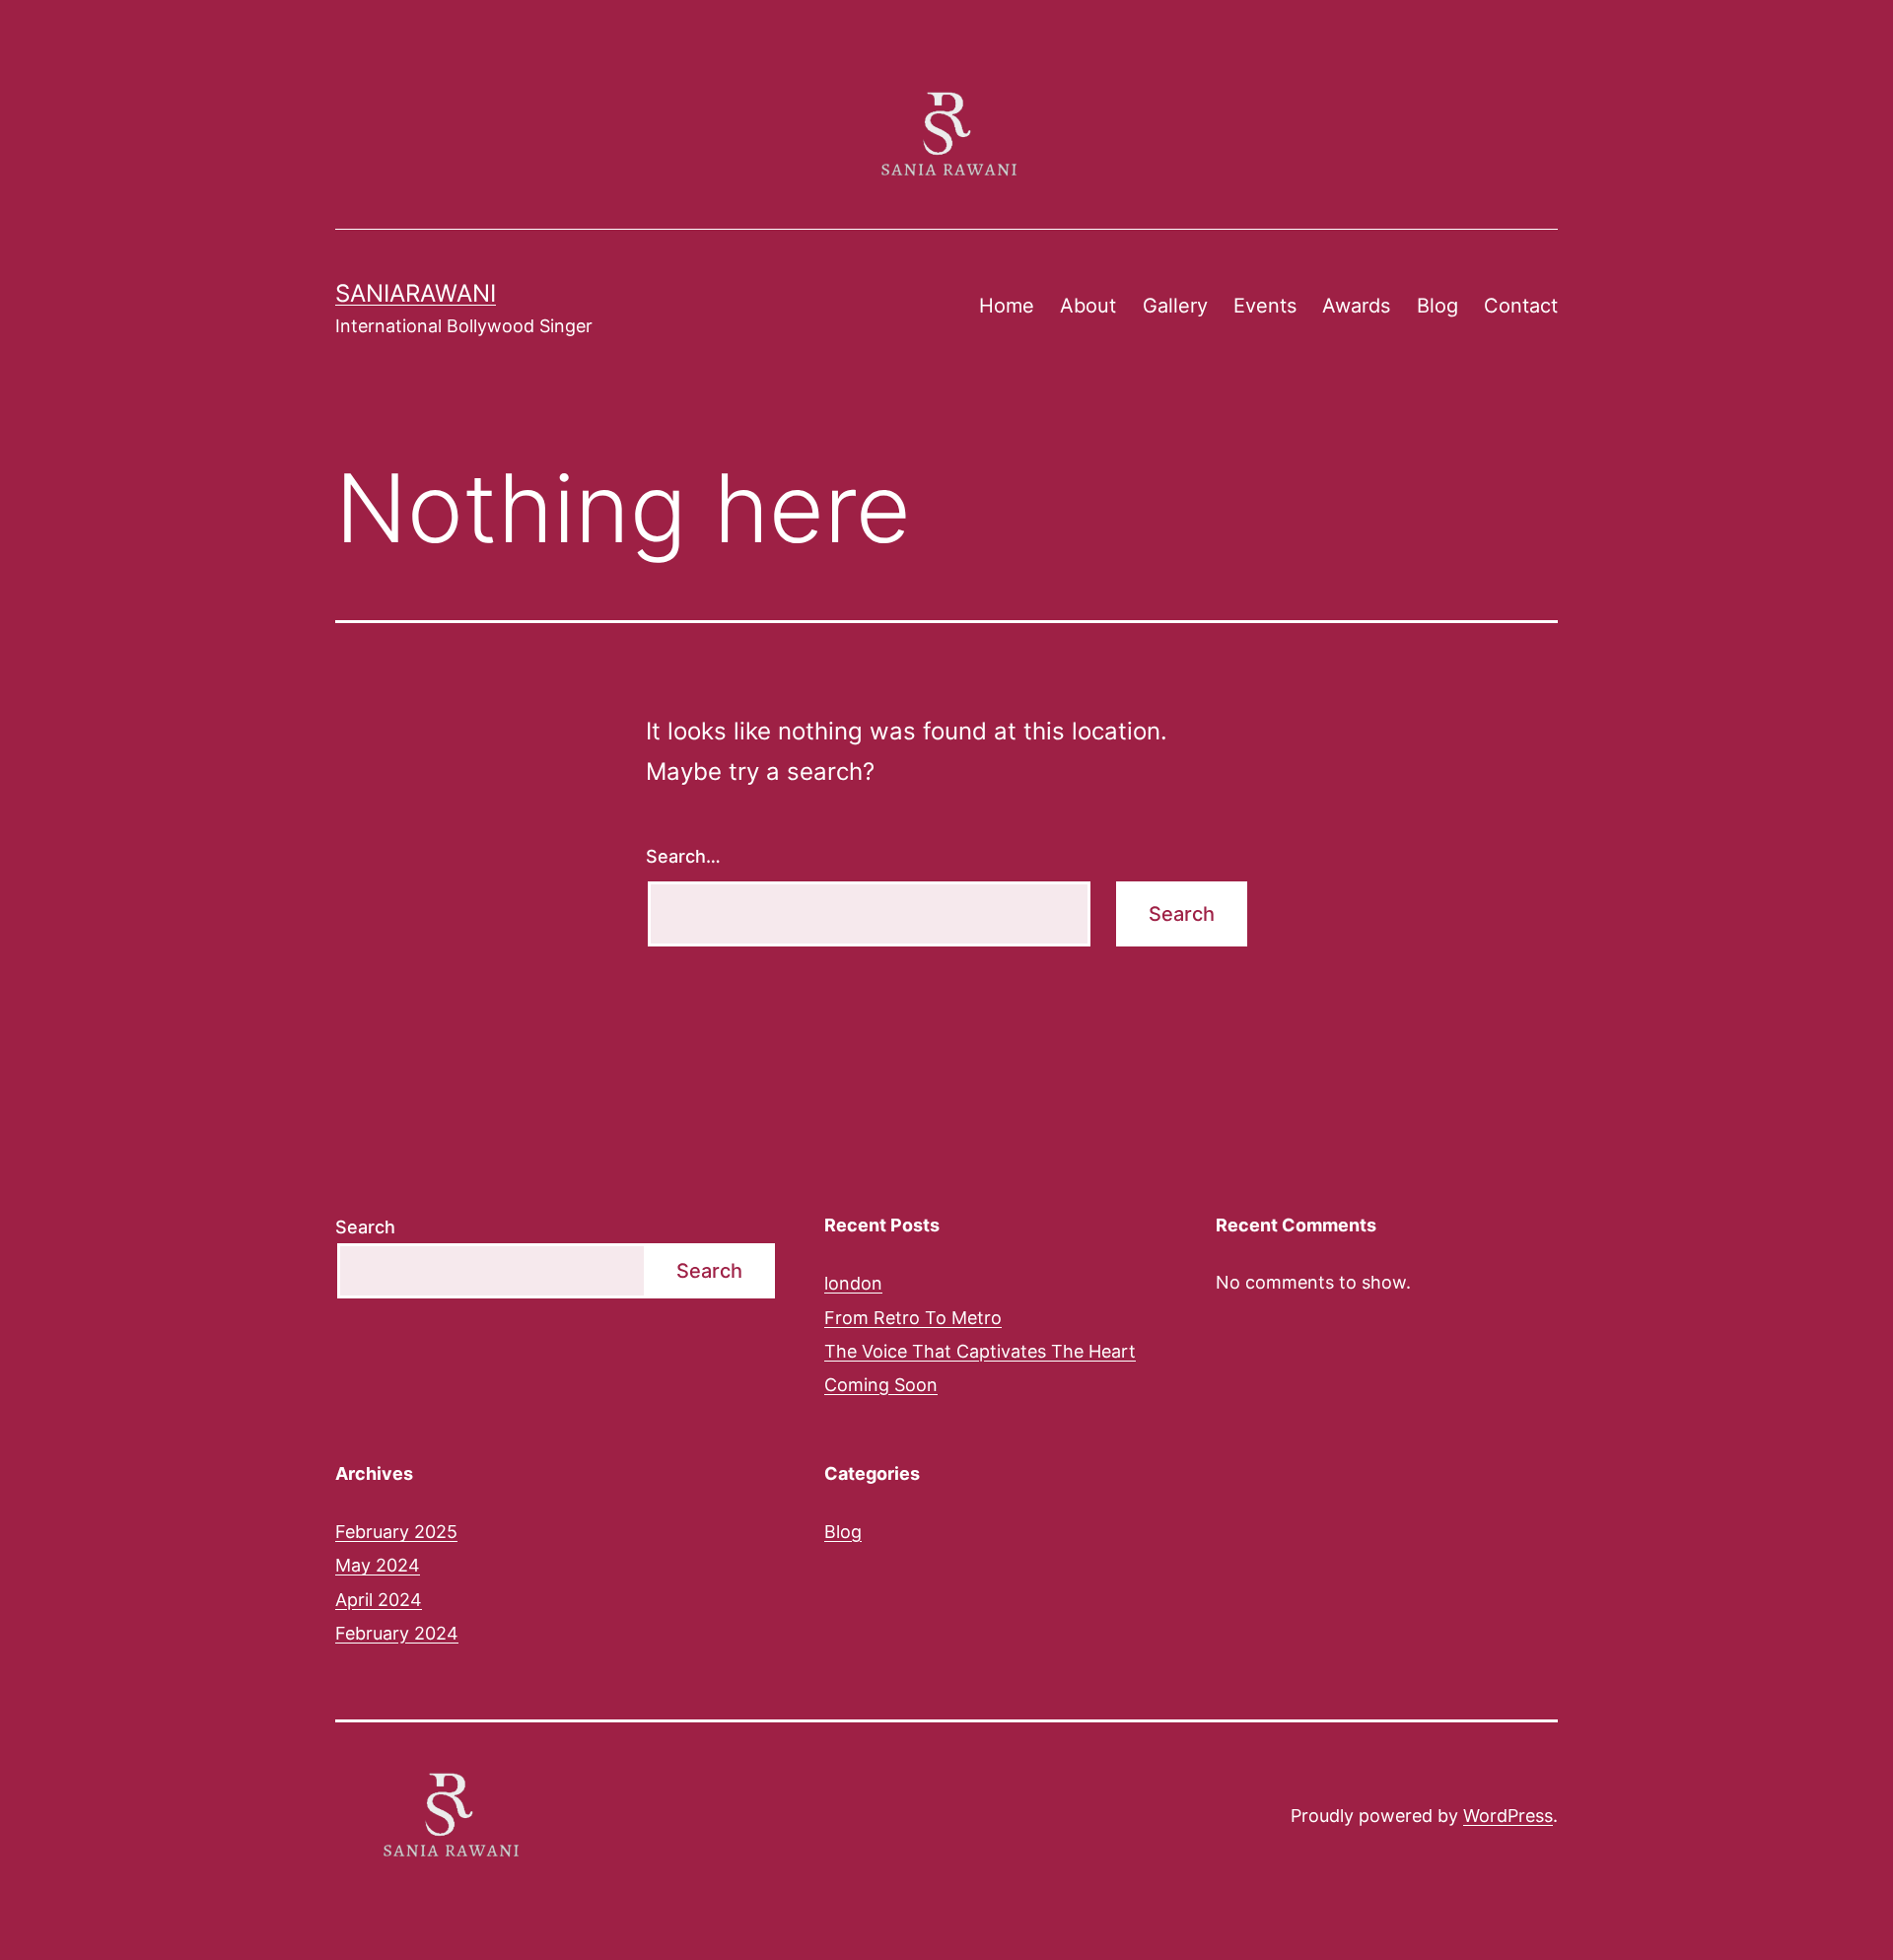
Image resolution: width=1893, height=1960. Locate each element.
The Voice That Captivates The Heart (980, 1351)
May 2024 (378, 1565)
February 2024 (397, 1633)
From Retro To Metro (913, 1318)
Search (365, 1227)
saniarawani (416, 293)
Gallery (1175, 306)
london (853, 1283)
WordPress (1508, 1816)
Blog (1437, 306)
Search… (683, 856)
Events (1265, 306)
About (1088, 306)
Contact (1521, 306)
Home (1007, 306)
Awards (1356, 306)
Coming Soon (881, 1385)
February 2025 (396, 1532)
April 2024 (379, 1600)
